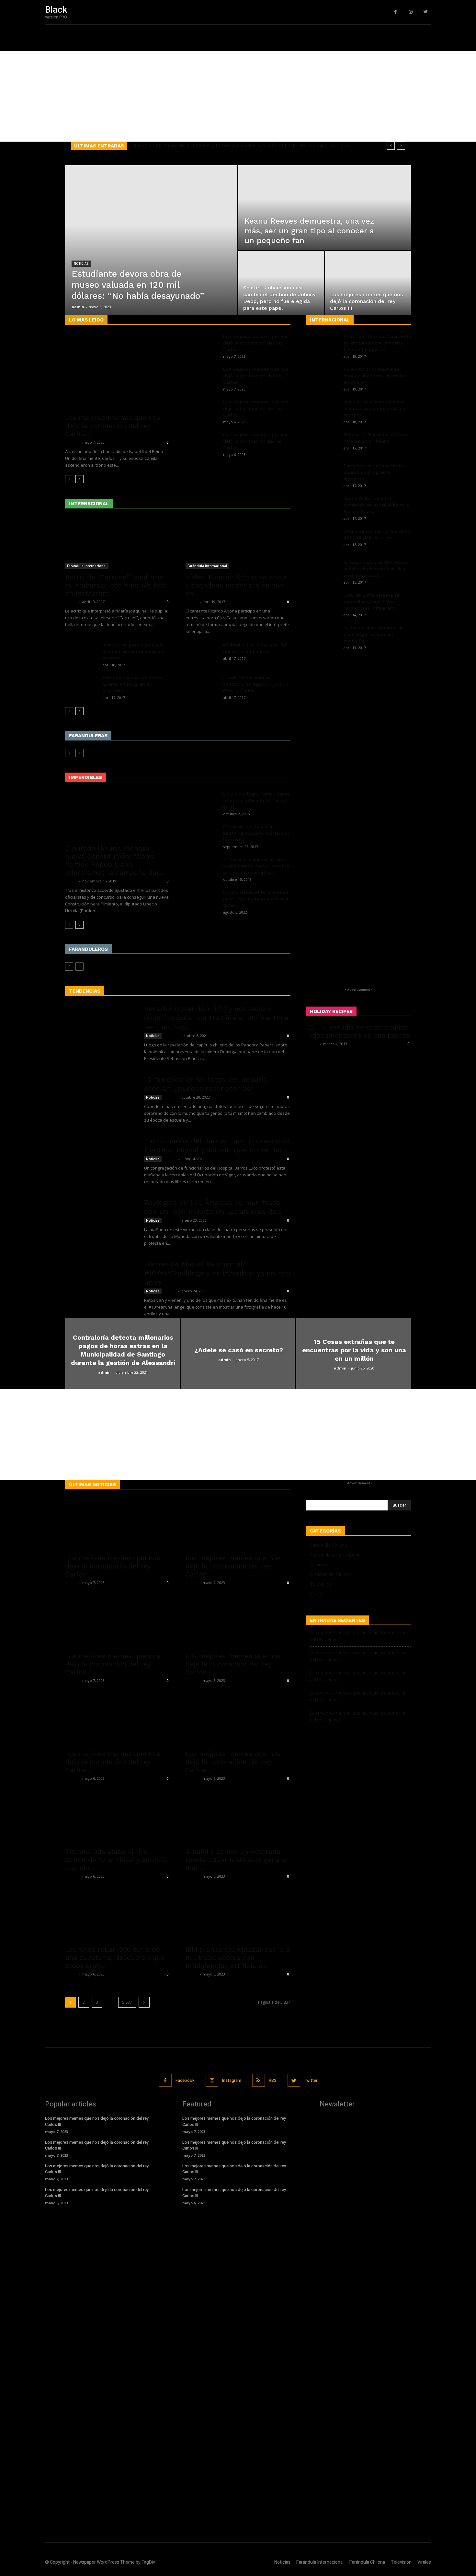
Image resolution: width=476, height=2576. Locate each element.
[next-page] (79, 479)
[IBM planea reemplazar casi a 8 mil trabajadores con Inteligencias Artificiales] (238, 1915)
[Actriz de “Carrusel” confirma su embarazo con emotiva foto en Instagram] (118, 543)
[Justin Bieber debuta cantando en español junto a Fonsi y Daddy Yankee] (202, 686)
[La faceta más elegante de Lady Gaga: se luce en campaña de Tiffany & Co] (322, 636)
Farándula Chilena (329, 1545)
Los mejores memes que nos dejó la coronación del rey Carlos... (113, 426)
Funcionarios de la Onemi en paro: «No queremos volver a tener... (256, 899)
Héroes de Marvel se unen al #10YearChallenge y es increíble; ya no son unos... (217, 1273)
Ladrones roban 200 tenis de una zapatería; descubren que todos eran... (115, 1958)
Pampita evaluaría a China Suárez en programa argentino (132, 684)
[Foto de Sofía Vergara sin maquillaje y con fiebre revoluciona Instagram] (322, 603)
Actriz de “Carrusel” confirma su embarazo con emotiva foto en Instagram (116, 585)
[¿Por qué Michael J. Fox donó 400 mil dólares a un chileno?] (322, 539)
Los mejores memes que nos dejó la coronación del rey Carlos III (358, 1636)
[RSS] (259, 2080)
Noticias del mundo (330, 1574)
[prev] (391, 146)
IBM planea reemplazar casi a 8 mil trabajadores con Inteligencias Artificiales (238, 1958)
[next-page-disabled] (79, 753)
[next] (401, 146)
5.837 (127, 2002)
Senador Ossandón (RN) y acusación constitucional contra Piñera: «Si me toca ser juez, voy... (216, 1018)
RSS (273, 2080)
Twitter (311, 2080)
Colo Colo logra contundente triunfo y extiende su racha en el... (256, 800)
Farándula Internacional (87, 566)
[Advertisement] (194, 96)
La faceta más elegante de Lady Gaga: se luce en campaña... (374, 634)
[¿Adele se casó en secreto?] (238, 1353)
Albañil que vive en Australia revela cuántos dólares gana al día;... (237, 1860)
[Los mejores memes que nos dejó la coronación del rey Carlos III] (368, 283)
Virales (317, 1594)
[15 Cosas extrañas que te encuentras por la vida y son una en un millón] (354, 1353)
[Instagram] (411, 12)
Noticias (81, 264)
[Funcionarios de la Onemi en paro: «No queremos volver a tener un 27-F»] (202, 900)
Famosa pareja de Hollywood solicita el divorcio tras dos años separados (376, 569)
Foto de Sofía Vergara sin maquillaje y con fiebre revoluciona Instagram (372, 601)
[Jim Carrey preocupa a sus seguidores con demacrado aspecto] (81, 653)
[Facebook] (396, 12)
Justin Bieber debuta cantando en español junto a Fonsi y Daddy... (256, 684)
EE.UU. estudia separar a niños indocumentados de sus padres (358, 1031)
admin (78, 307)
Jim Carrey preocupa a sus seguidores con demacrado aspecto (134, 651)
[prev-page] (69, 479)
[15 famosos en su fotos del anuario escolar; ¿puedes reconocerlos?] (100, 1099)
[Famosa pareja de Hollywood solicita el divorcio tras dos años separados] (322, 570)
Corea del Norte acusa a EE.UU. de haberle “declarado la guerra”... (256, 833)
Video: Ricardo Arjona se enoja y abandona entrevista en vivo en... (236, 585)
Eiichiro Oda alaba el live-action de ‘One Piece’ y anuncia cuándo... (117, 1860)
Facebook (185, 2080)
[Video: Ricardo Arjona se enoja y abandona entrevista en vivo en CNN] (238, 543)
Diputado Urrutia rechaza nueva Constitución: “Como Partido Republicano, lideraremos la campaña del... (114, 860)
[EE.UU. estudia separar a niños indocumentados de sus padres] (358, 1090)
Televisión (320, 1584)
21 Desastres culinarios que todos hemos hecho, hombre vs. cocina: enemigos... (256, 866)
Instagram (232, 2080)
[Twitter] (426, 12)
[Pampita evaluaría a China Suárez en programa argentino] (81, 686)
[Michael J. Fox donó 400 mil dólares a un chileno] (202, 653)
